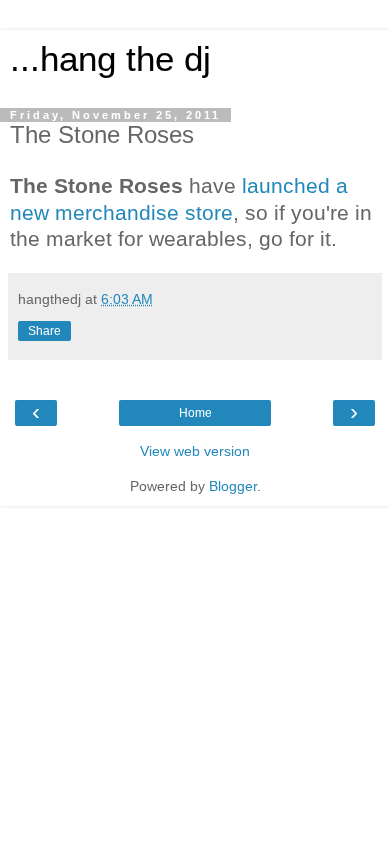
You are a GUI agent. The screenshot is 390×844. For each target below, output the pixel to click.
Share (44, 331)
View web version (195, 451)
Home (195, 413)
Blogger (233, 486)
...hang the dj (110, 59)
